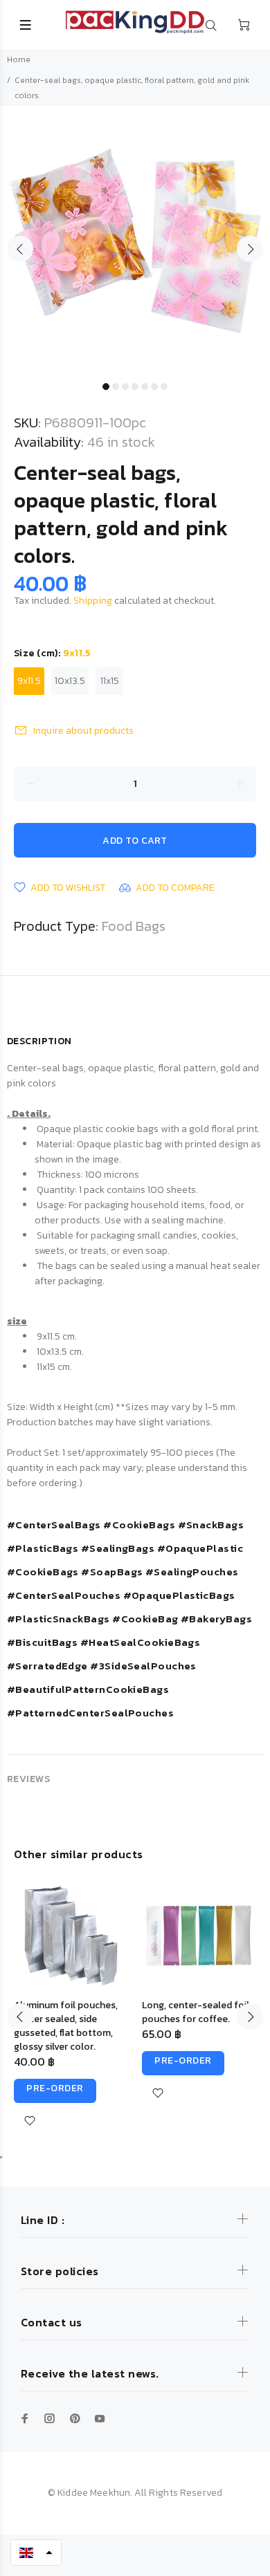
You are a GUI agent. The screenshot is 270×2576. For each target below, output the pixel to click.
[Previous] (20, 2017)
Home (19, 59)
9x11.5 (29, 681)
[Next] (250, 2017)
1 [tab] (106, 387)
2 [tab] (116, 387)
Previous (20, 249)
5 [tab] (145, 387)
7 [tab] (164, 387)
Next (250, 249)
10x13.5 (70, 681)
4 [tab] (135, 387)
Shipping (93, 601)
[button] (36, 2552)
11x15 (110, 681)
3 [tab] (125, 387)
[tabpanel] (135, 241)
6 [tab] (154, 387)
